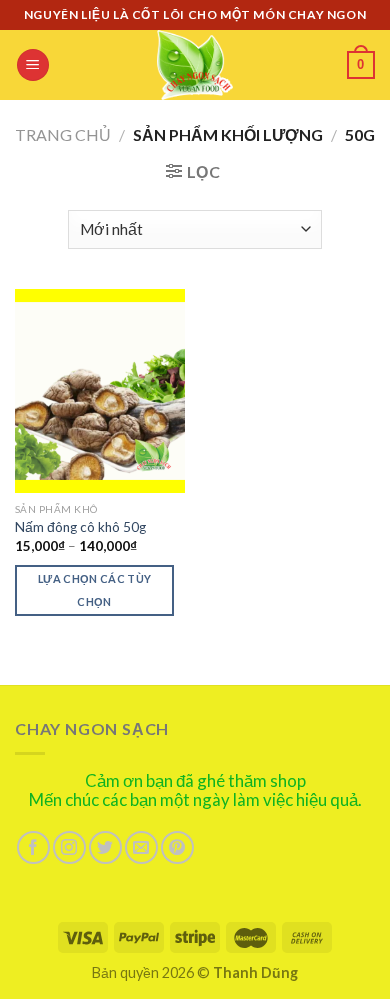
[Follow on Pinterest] (177, 847)
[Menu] (33, 65)
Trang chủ (63, 134)
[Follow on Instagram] (69, 847)
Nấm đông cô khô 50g (80, 527)
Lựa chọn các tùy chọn (94, 590)
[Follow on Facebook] (33, 847)
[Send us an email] (141, 847)
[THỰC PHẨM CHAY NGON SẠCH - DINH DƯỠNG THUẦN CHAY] (195, 65)
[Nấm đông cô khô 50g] (100, 391)
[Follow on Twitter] (105, 847)
